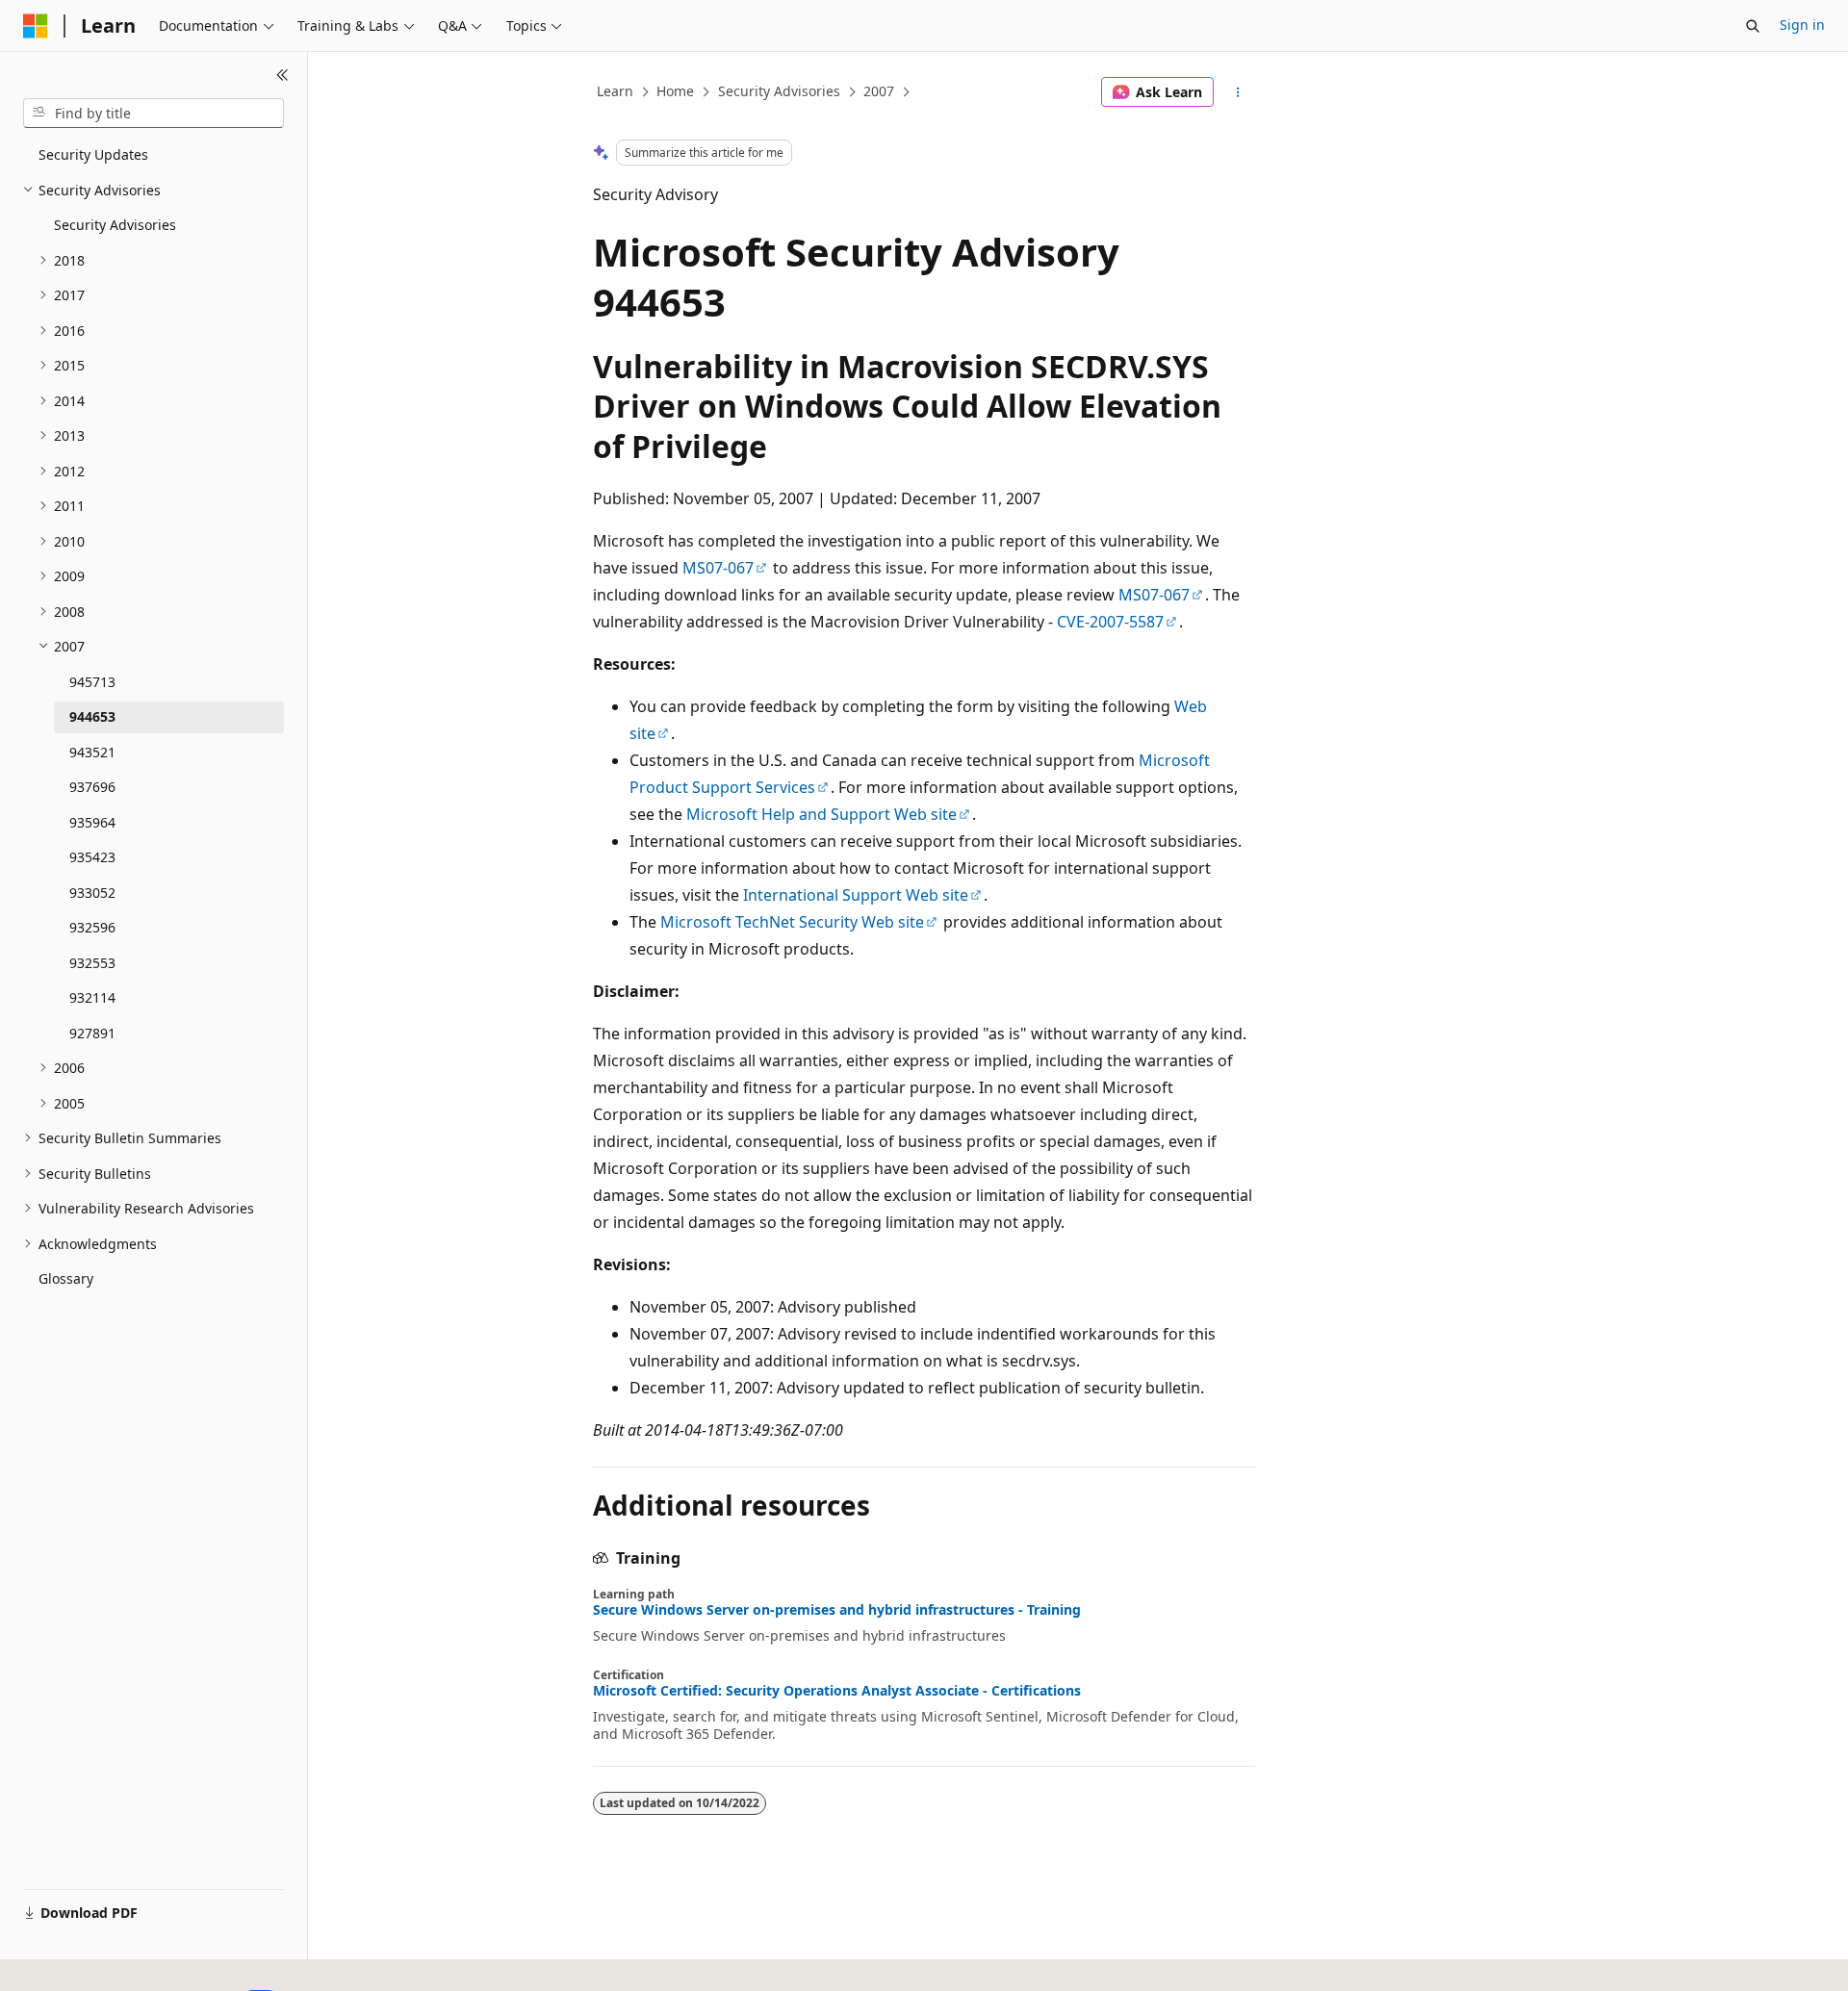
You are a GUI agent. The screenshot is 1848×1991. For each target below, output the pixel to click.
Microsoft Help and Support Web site (821, 814)
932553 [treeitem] (92, 963)
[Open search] (1753, 26)
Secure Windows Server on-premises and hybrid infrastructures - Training (837, 1610)
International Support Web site (856, 895)
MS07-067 (718, 568)
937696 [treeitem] (92, 787)
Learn (615, 91)
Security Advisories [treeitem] (115, 225)
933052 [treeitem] (92, 893)
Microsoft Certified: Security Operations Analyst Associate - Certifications (837, 1691)
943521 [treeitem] (92, 752)
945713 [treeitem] (92, 682)
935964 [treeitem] (92, 822)
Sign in (1802, 25)
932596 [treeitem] (92, 927)
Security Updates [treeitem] (93, 154)
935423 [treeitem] (92, 857)
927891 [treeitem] (92, 1033)
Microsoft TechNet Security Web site (792, 922)
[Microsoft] (36, 26)
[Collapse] (282, 75)
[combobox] (154, 114)
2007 (879, 91)
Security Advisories (779, 91)
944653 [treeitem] (92, 716)
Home (675, 91)
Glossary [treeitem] (66, 1278)
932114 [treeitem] (92, 997)
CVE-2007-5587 (1110, 622)
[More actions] (1238, 92)
